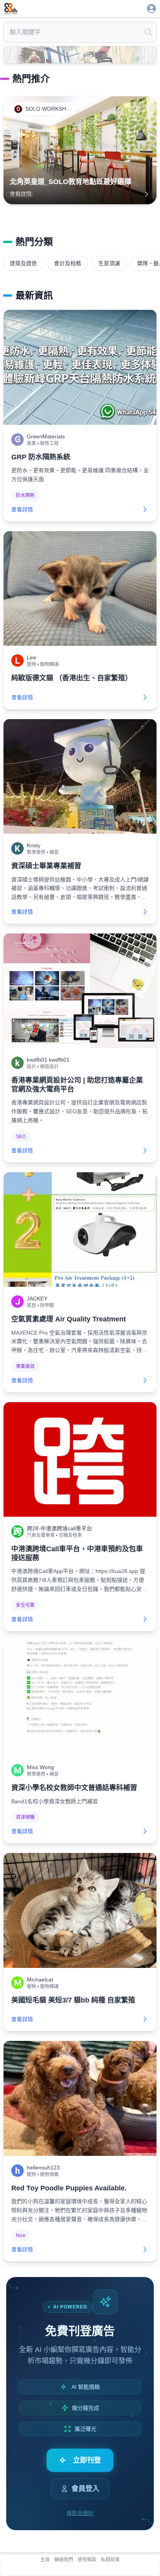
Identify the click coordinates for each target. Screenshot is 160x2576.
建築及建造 (23, 263)
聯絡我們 (64, 2560)
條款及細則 (80, 2513)
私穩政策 (110, 2560)
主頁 (45, 2560)
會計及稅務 (68, 263)
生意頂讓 (109, 263)
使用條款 (87, 2560)
